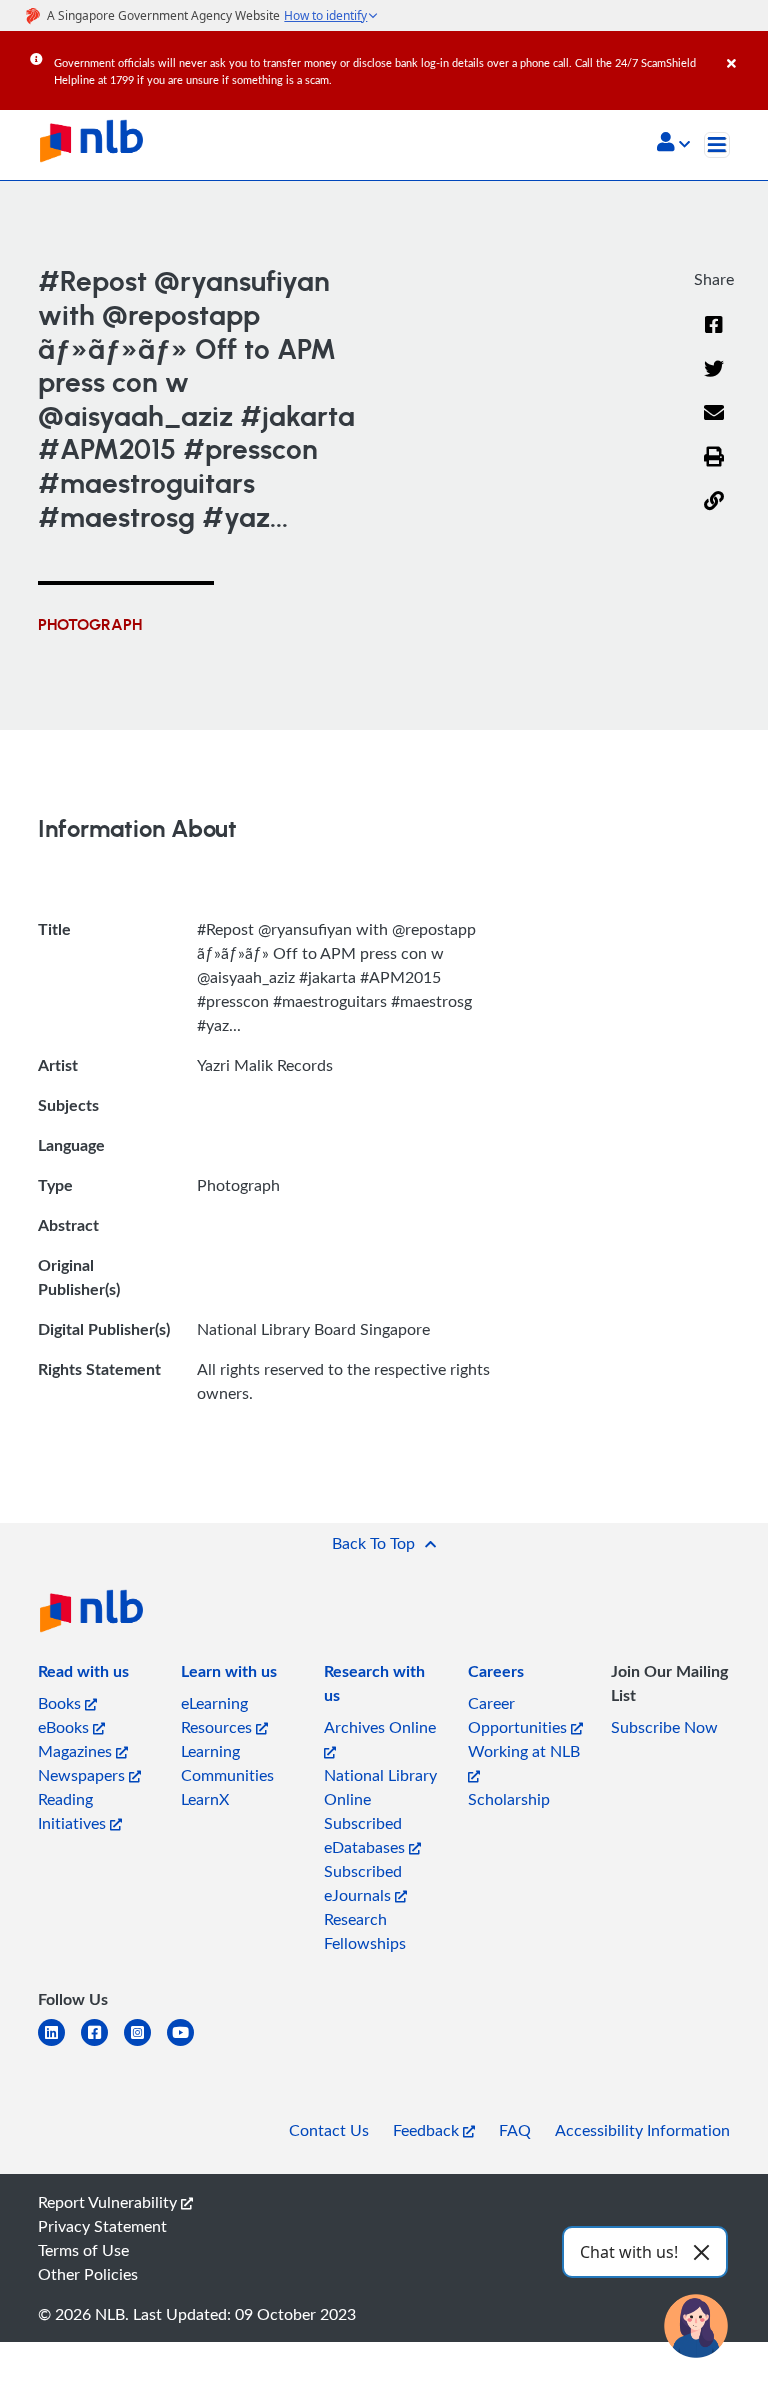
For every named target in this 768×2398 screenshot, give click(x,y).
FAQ (515, 2130)
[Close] (744, 49)
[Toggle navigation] (717, 145)
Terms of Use (83, 2250)
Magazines (77, 1751)
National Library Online (380, 1787)
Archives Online (380, 1727)
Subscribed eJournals (363, 1883)
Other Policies (88, 2274)
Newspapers (83, 1775)
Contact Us (329, 2130)
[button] (673, 144)
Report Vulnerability (109, 2202)
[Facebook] (714, 337)
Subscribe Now (664, 1727)
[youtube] (188, 2044)
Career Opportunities (519, 1715)
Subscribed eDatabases (366, 1835)
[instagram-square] (145, 2044)
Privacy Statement (102, 2226)
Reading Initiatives (74, 1811)
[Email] (714, 425)
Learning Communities (227, 1763)
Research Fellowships (365, 1931)
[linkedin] (59, 2044)
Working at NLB (524, 1751)
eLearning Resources (218, 1715)
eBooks (65, 1727)
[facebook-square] (102, 2044)
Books (61, 1703)
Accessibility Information (642, 2130)
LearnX (205, 1799)
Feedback (428, 2130)
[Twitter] (714, 381)
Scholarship (509, 1799)
